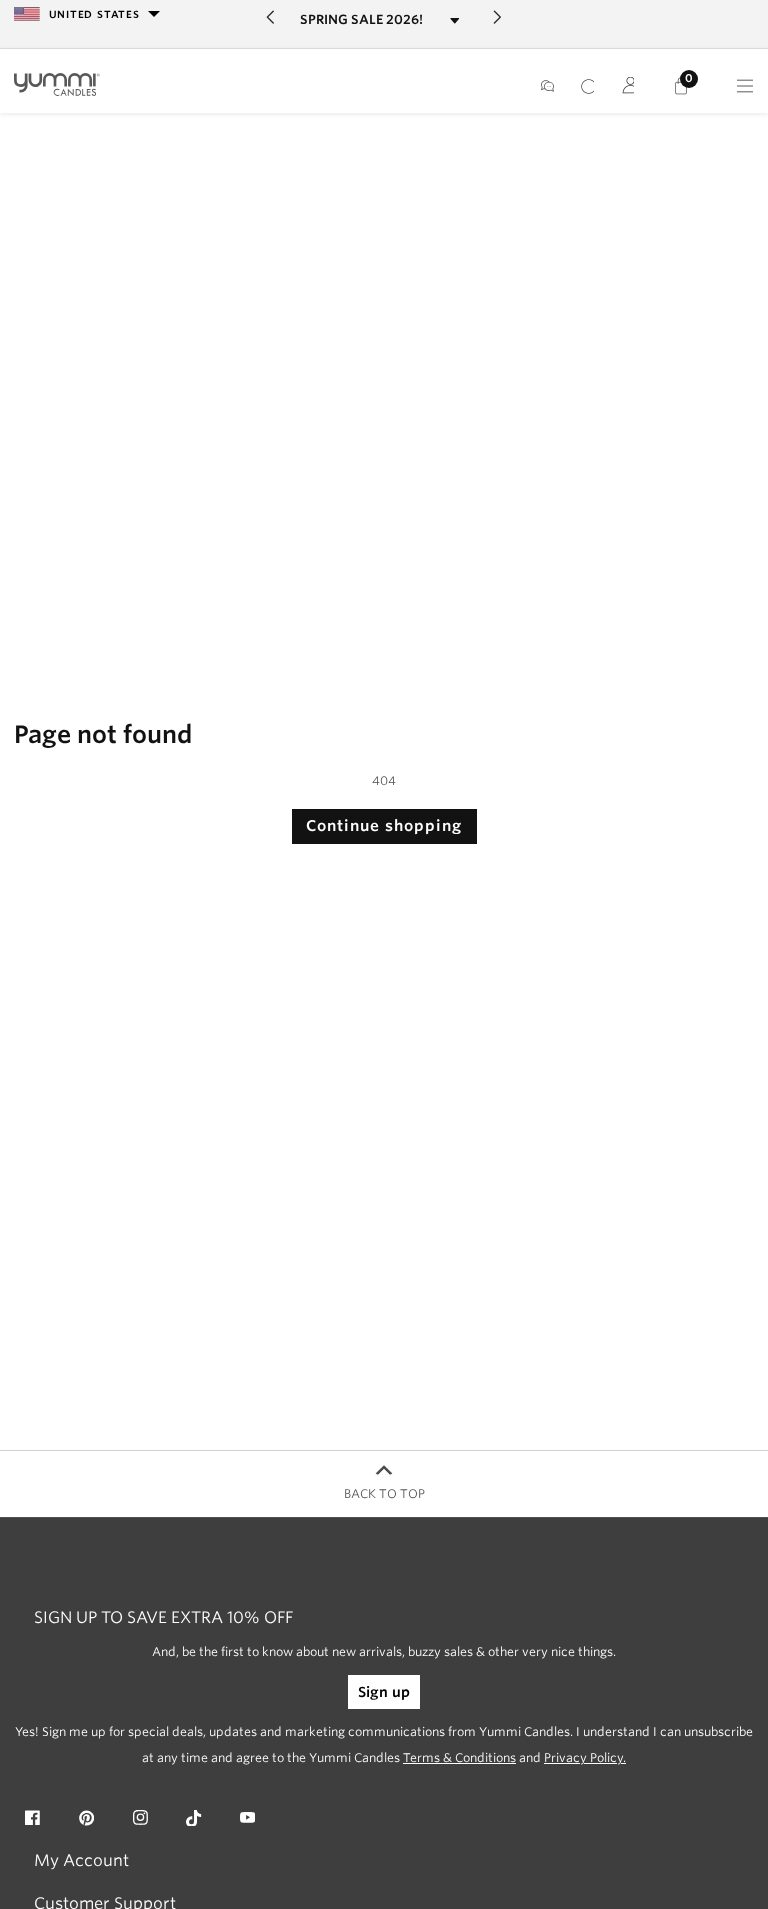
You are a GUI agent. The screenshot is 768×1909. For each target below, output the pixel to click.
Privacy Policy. (585, 1757)
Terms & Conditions (459, 1757)
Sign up (384, 1692)
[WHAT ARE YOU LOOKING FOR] (588, 86)
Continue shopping (384, 826)
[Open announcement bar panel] (454, 20)
